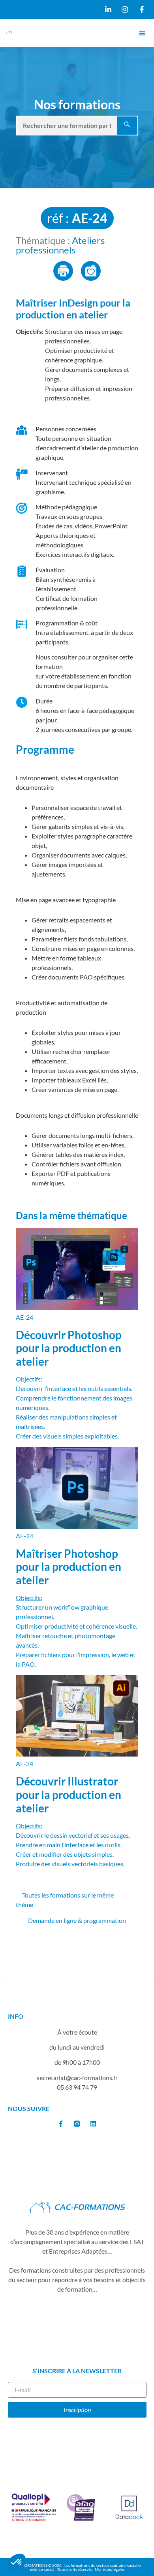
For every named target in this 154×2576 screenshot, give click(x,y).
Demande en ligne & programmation (77, 1920)
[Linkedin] (93, 2124)
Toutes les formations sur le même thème (65, 1900)
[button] (142, 33)
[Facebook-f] (61, 2124)
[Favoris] (91, 271)
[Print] (63, 271)
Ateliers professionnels (60, 245)
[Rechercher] (127, 126)
